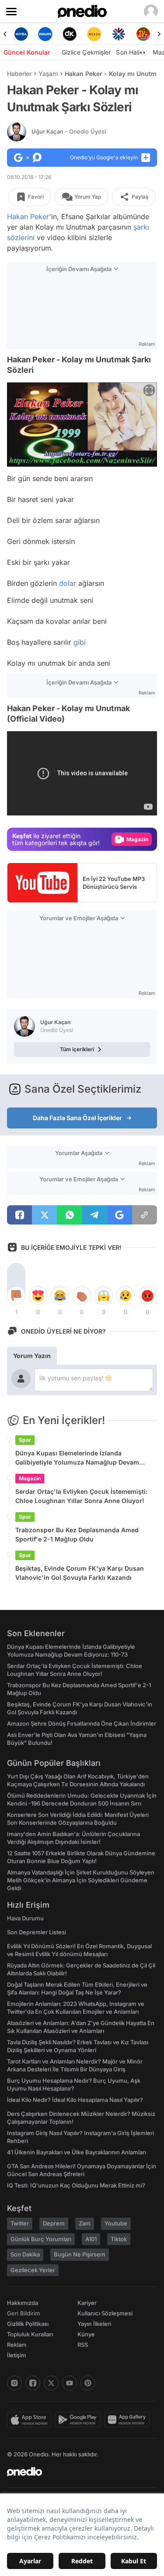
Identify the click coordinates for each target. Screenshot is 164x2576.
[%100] (94, 34)
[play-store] (79, 2420)
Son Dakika (25, 2254)
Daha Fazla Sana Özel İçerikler (77, 1118)
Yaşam (48, 74)
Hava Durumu (25, 1918)
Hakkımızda (23, 2303)
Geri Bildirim (23, 2313)
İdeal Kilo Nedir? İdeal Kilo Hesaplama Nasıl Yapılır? (75, 2100)
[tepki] (16, 1296)
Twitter (20, 2223)
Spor (25, 1440)
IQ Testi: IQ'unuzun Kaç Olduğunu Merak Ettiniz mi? (76, 2185)
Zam (85, 2223)
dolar (68, 583)
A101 (91, 2239)
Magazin (30, 1478)
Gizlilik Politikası (28, 2324)
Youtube (116, 2223)
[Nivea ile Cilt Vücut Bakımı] (21, 34)
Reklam (17, 2345)
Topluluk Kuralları (30, 2334)
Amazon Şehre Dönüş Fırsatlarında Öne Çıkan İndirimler (82, 1723)
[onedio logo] (77, 2472)
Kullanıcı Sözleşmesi (105, 2313)
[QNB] (119, 34)
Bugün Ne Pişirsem (80, 2254)
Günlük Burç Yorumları (41, 2239)
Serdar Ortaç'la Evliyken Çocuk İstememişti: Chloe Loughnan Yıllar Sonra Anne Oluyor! (81, 1496)
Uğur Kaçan (69, 131)
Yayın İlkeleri (94, 2324)
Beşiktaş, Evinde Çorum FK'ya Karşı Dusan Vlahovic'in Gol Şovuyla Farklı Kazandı (80, 1573)
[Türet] (143, 34)
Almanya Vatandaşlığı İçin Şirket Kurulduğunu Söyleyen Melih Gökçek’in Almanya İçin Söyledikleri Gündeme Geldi (81, 1880)
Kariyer (87, 2303)
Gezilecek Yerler (33, 2270)
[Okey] (70, 34)
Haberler (19, 74)
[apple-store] (31, 2420)
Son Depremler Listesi (37, 1932)
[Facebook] (33, 2383)
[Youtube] (70, 2383)
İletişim (17, 2355)
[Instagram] (14, 2383)
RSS (83, 2345)
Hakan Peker (28, 217)
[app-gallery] (129, 2420)
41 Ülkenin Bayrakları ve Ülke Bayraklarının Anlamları (77, 2152)
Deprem (54, 2223)
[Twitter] (51, 2383)
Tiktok (119, 2239)
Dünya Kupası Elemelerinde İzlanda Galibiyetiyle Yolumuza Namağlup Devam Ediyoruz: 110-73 (77, 1458)
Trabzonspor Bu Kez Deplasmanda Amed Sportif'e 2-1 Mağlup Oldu (77, 1534)
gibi (80, 642)
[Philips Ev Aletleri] (45, 34)
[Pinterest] (88, 2383)
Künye (86, 2334)
